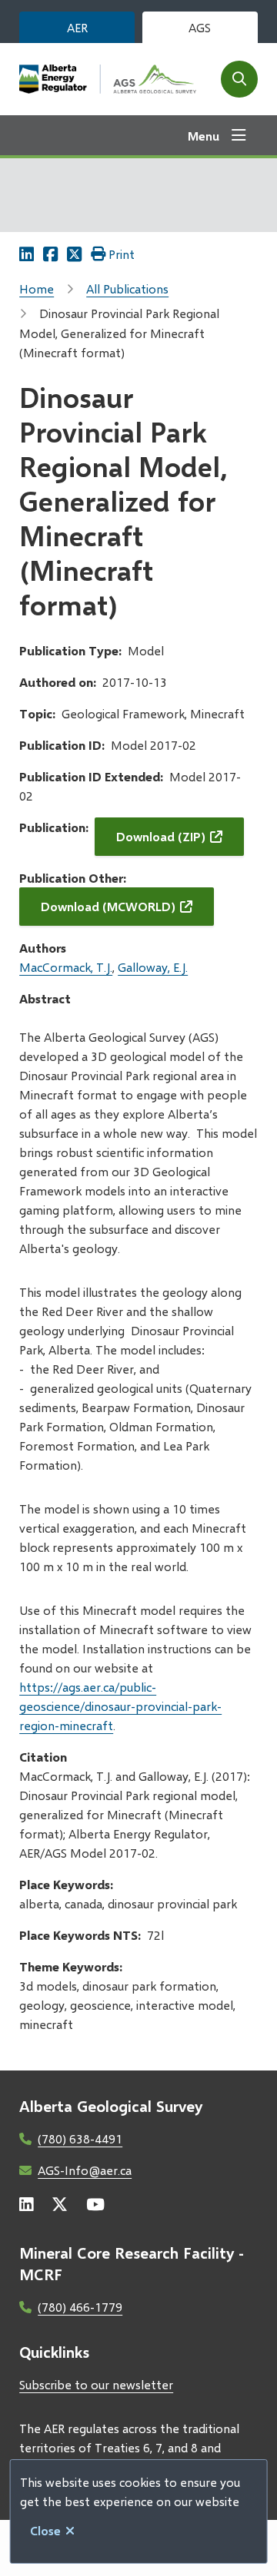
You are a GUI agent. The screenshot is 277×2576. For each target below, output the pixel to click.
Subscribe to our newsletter (96, 2384)
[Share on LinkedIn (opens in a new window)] (27, 254)
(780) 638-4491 (80, 2138)
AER (77, 27)
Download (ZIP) (161, 836)
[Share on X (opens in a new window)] (74, 254)
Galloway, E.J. (153, 967)
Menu (204, 136)
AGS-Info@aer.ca (85, 2170)
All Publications (127, 288)
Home (37, 288)
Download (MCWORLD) (108, 906)
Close (45, 2530)
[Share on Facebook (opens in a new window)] (50, 254)
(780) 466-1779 (80, 2307)
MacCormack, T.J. (66, 967)
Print (122, 254)
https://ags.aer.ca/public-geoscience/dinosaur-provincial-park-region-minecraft (120, 1706)
